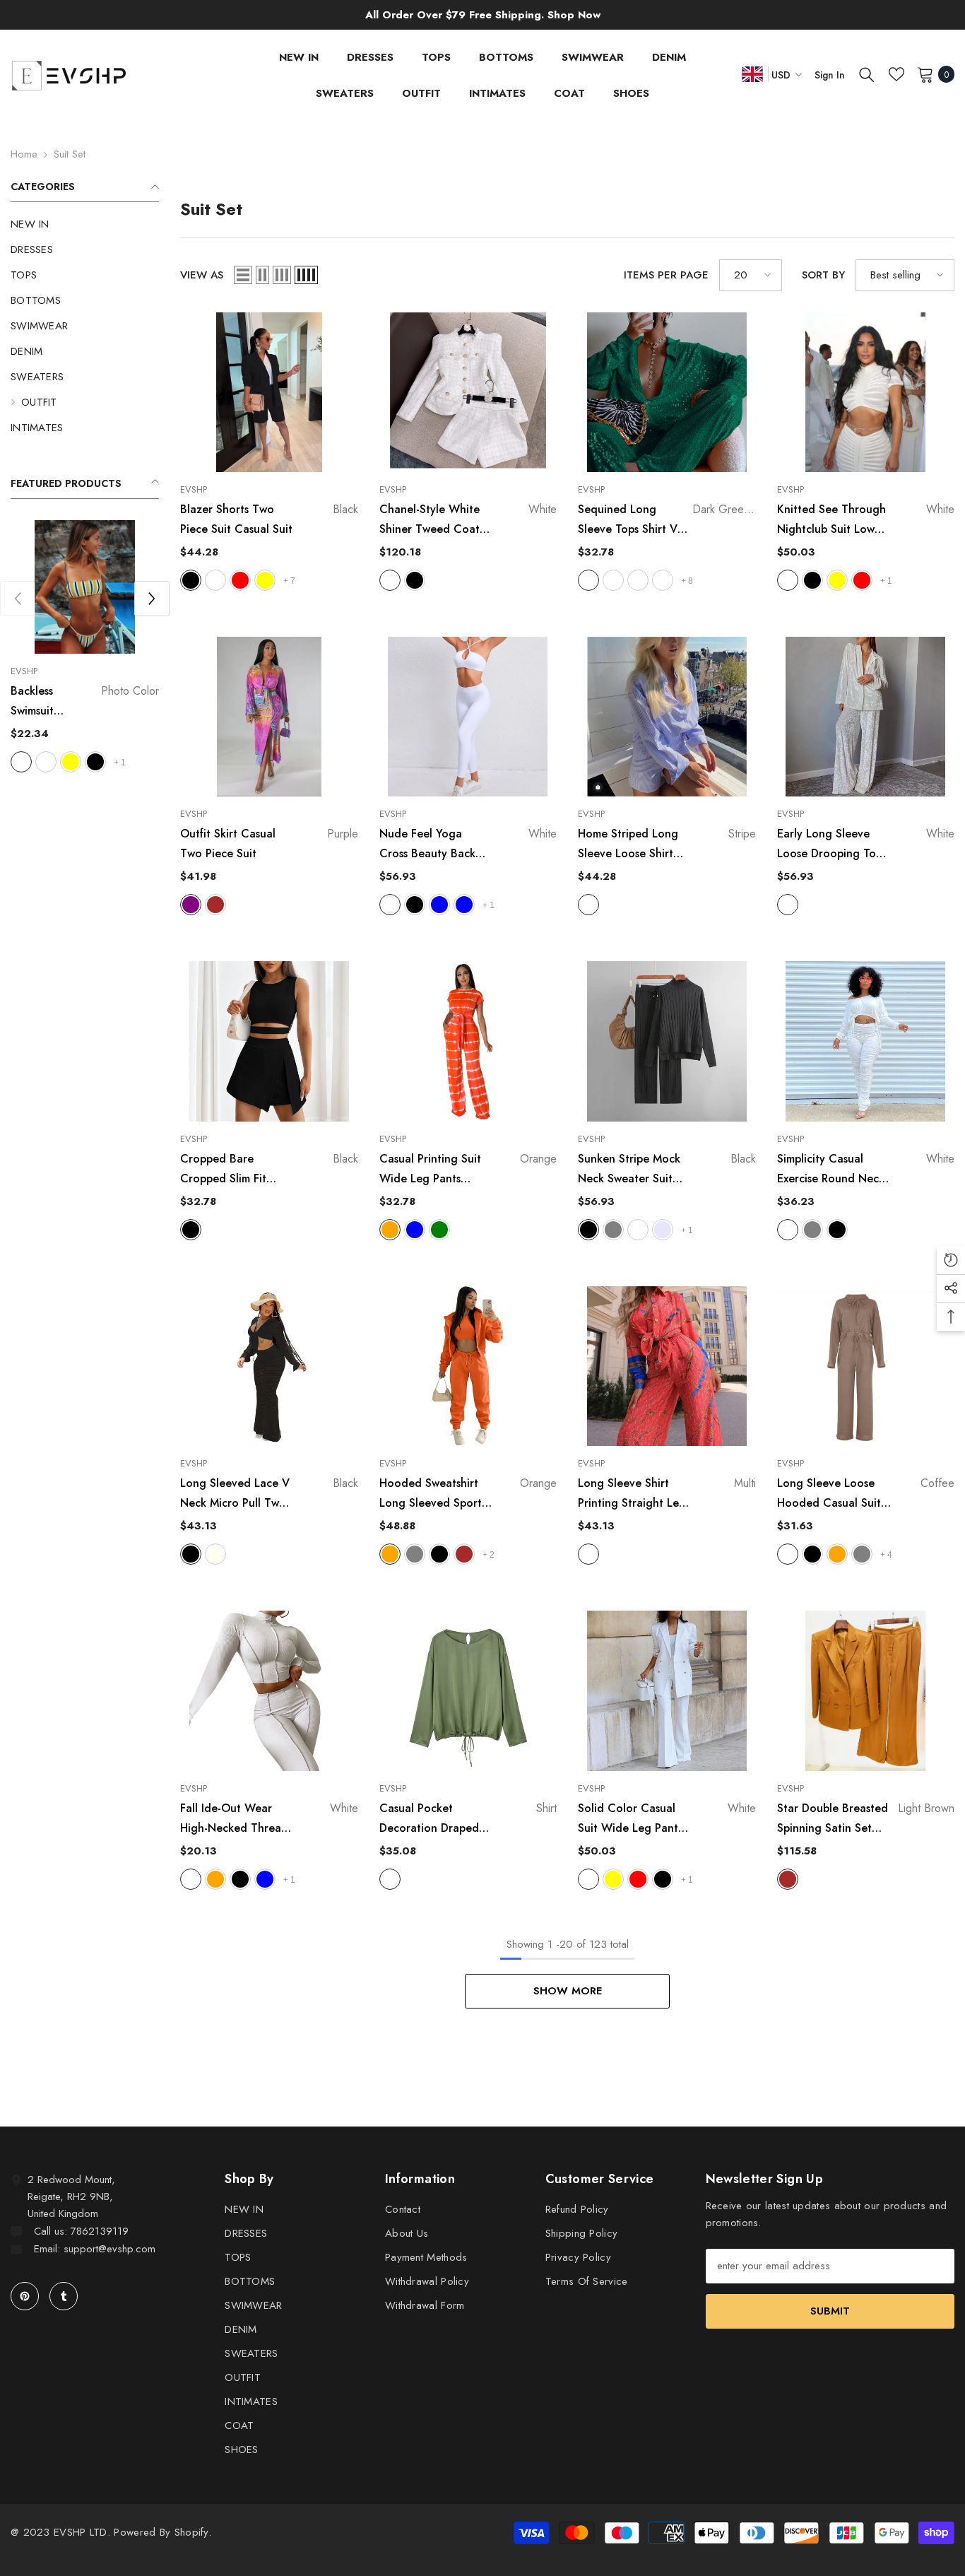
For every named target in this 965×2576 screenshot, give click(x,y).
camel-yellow (837, 580)
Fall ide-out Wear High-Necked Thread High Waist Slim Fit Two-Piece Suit (269, 1819)
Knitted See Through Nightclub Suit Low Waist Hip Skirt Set (866, 520)
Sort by (823, 275)
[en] (752, 74)
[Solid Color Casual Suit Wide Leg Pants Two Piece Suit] (667, 1690)
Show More (568, 1991)
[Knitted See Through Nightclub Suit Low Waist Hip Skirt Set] (866, 392)
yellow (71, 762)
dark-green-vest (663, 580)
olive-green (439, 1230)
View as (202, 275)
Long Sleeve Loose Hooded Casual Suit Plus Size (866, 1494)
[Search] (867, 74)
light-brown (215, 905)
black (95, 762)
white (46, 762)
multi (588, 1554)
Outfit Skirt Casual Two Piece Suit (269, 843)
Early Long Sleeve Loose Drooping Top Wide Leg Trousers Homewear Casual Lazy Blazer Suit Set (866, 845)
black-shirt (613, 580)
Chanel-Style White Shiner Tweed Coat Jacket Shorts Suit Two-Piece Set (468, 520)
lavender (663, 1230)
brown (464, 1554)
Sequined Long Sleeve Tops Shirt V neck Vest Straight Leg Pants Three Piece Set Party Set (667, 520)
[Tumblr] (64, 2296)
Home (24, 154)
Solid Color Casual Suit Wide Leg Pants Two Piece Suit (667, 1819)
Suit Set (70, 154)
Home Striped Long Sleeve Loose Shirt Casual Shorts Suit (667, 845)
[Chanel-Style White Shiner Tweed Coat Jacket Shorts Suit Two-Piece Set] (468, 392)
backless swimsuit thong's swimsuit (85, 702)
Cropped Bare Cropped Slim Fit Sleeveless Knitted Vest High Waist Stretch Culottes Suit (269, 1170)
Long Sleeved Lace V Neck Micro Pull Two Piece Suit (269, 1494)
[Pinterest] (25, 2296)
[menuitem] (85, 224)
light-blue (265, 1879)
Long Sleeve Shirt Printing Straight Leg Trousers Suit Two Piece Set (667, 1494)
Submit (830, 2311)
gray (613, 1230)
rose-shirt (638, 580)
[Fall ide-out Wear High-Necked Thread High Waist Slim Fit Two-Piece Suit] (269, 1690)
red (240, 580)
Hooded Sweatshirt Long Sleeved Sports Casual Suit (468, 1494)
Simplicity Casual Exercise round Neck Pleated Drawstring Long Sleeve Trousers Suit (866, 1170)
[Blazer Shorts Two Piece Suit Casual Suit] (269, 392)
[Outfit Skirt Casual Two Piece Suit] (269, 717)
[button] (152, 599)
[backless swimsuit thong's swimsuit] (85, 587)
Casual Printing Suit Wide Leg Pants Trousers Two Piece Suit (468, 1170)
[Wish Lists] (896, 74)
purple (191, 905)
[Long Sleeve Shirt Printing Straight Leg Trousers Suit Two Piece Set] (667, 1366)
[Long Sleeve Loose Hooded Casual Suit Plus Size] (866, 1366)
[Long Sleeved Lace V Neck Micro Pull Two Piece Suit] (269, 1366)
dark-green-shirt (588, 580)
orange (390, 1230)
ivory (215, 1554)
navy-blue (464, 905)
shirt (390, 1879)
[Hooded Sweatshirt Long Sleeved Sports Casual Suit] (468, 1366)
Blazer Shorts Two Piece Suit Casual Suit (269, 519)
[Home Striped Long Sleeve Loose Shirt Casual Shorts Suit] (667, 717)
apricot (638, 1230)
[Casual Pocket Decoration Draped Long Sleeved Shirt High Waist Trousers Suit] (468, 1690)
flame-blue (439, 905)
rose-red (862, 580)
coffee (215, 580)
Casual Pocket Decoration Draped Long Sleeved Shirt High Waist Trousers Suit (468, 1819)
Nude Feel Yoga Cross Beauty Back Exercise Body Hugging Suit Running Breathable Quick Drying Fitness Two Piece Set (468, 845)
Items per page (666, 275)
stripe (588, 905)
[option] (85, 648)
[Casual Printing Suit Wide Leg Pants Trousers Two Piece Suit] (468, 1041)
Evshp (24, 671)
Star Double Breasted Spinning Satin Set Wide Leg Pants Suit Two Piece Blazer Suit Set (866, 1819)
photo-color (21, 762)
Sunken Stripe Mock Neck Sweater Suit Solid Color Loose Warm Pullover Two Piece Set (667, 1170)
